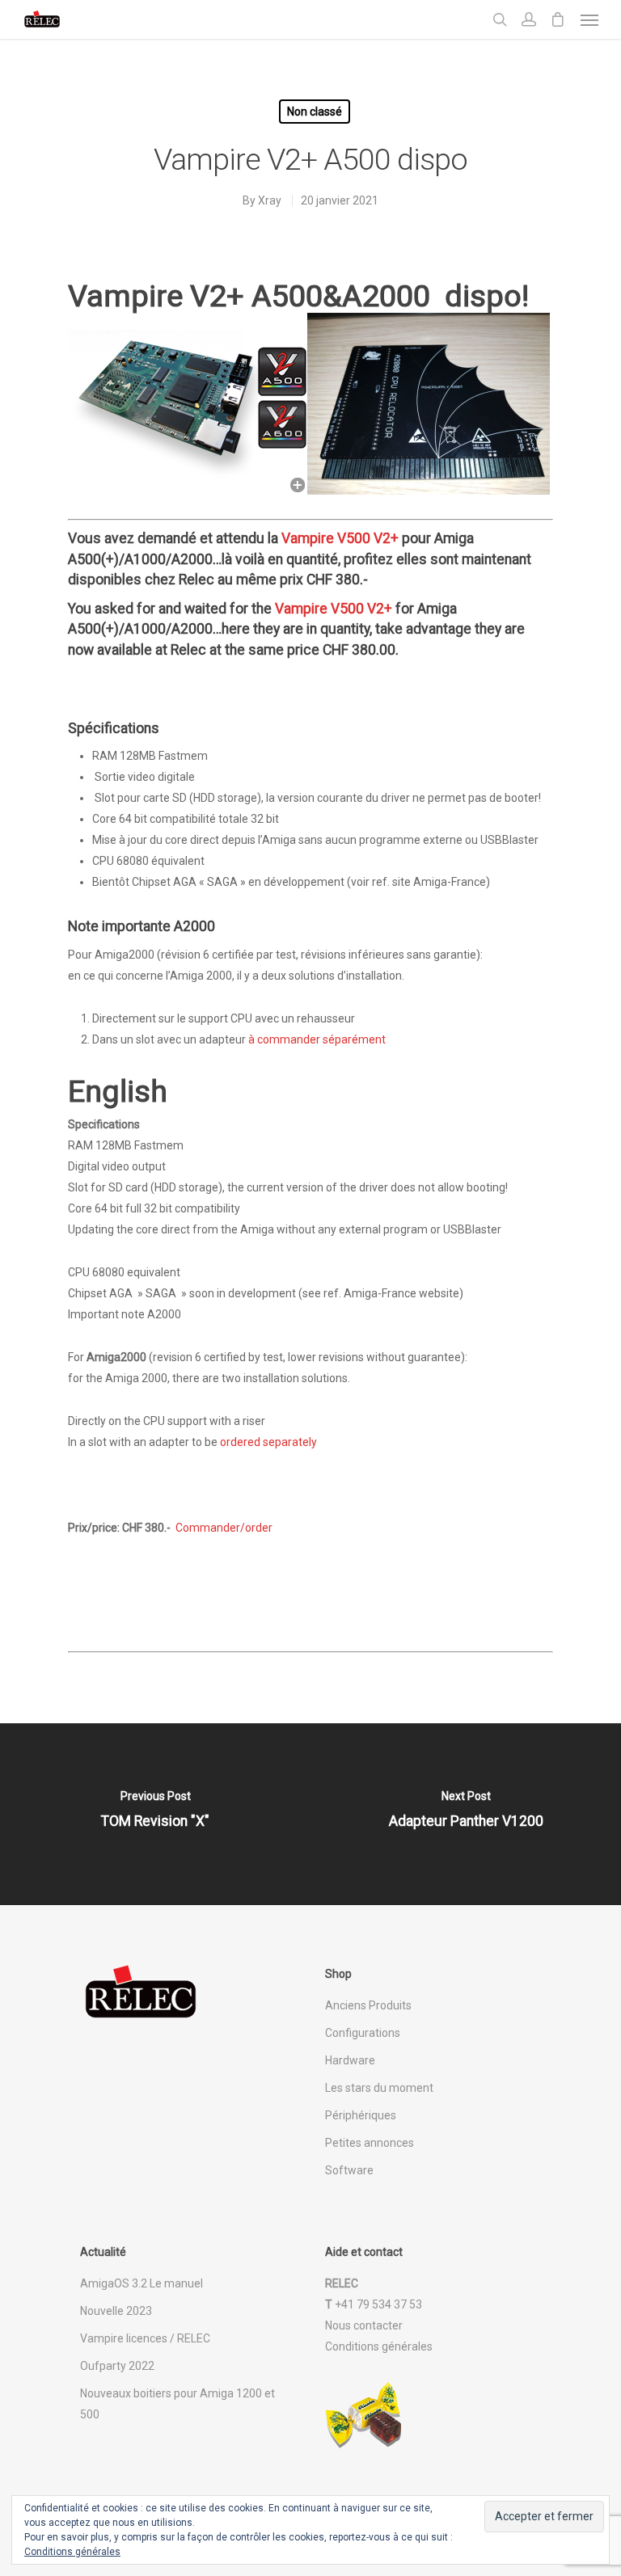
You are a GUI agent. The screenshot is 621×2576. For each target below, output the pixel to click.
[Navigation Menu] (589, 19)
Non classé (315, 112)
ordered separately (268, 1442)
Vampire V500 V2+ (340, 538)
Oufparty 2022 (117, 2366)
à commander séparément (317, 1039)
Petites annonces (370, 2143)
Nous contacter (364, 2325)
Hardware (350, 2060)
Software (349, 2170)
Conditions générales (379, 2346)
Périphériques (361, 2115)
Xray (270, 200)
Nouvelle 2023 (116, 2311)
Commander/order (224, 1528)
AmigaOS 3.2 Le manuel (142, 2283)
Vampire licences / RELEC (145, 2338)
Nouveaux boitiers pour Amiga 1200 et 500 (177, 2404)
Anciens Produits (368, 2005)
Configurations (363, 2033)
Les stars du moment (379, 2088)
